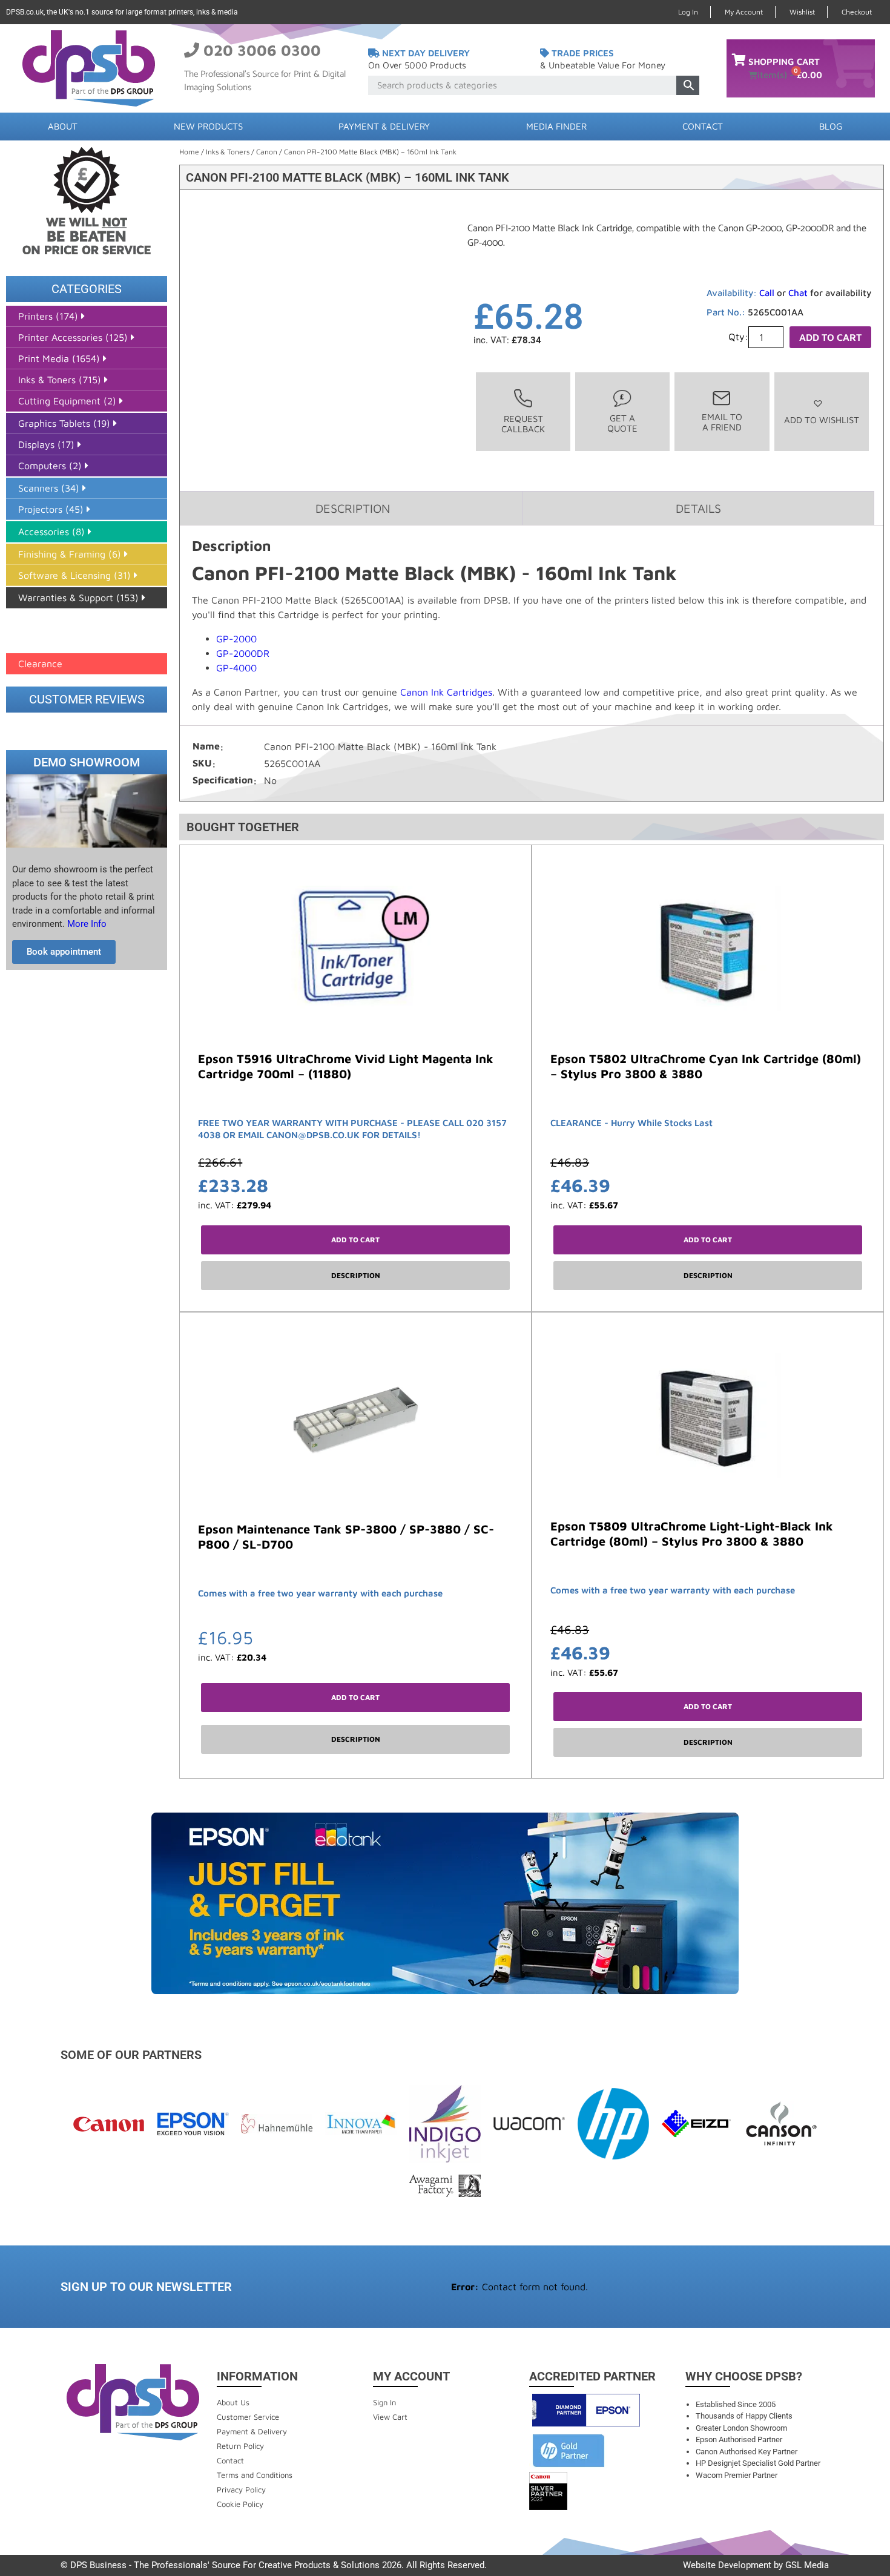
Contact (703, 126)
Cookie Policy (240, 2504)
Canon (267, 152)
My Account (744, 12)
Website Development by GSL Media (756, 2565)
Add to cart (830, 337)
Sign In (384, 2402)
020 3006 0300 (262, 50)
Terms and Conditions (255, 2475)
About (63, 126)
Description (356, 1275)
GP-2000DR (243, 653)
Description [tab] (353, 508)
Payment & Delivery (384, 126)
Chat (798, 293)
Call (767, 293)
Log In (688, 12)
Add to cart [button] (355, 1240)
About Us (233, 2402)
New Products (208, 126)
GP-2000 (236, 639)
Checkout (857, 12)
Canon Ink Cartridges (446, 692)
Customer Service (248, 2417)
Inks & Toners (228, 152)
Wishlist (802, 12)
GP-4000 (236, 668)
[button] (822, 411)
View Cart (390, 2417)
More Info (86, 924)
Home (189, 152)
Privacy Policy (241, 2489)
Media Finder (556, 126)
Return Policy (240, 2446)
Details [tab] (698, 508)
